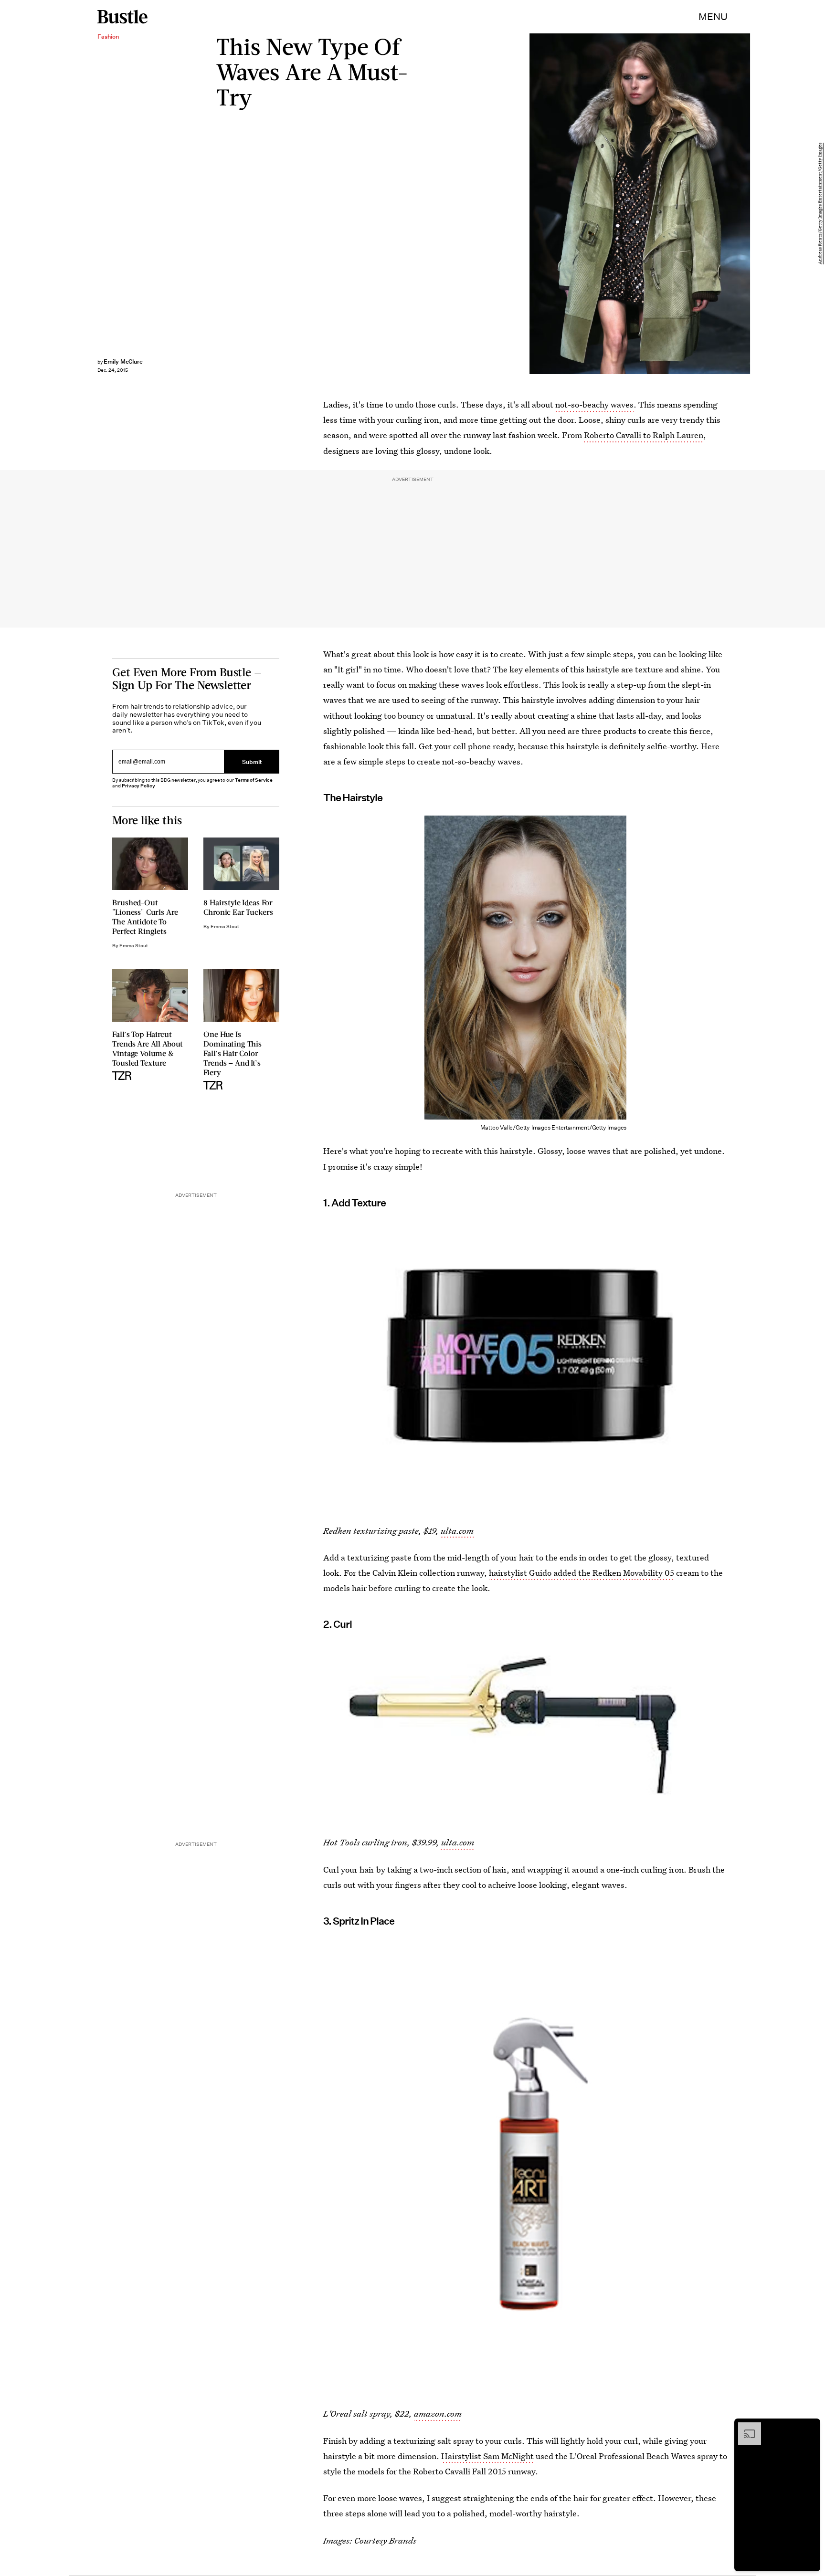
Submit (252, 761)
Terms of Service (254, 780)
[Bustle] (122, 17)
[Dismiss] (810, 2427)
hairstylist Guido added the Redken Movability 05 (582, 1573)
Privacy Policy (138, 786)
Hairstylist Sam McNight (487, 2456)
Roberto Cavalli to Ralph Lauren (643, 435)
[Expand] (745, 2427)
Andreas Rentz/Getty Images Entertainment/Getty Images (820, 204)
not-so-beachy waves (594, 404)
